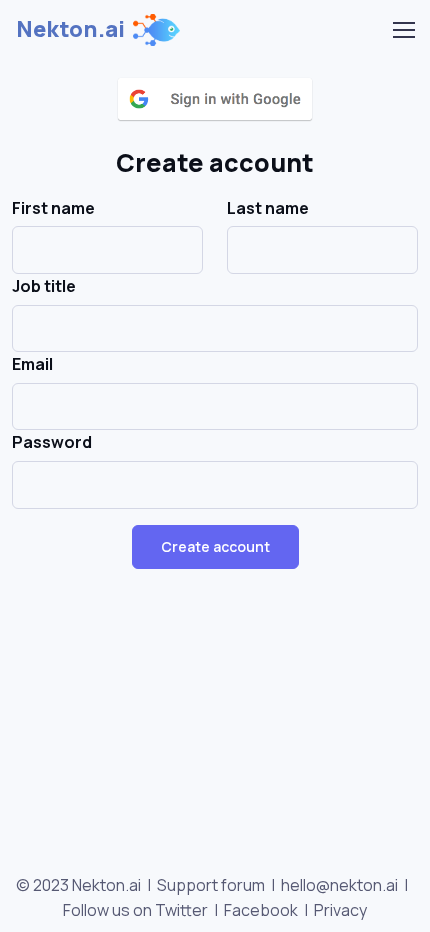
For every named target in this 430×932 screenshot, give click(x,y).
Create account (215, 546)
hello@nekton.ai (339, 885)
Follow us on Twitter (135, 910)
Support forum (211, 885)
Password (52, 442)
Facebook (261, 910)
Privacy (340, 910)
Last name (268, 208)
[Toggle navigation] (403, 30)
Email (32, 364)
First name (53, 208)
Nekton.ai (70, 29)
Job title (44, 286)
